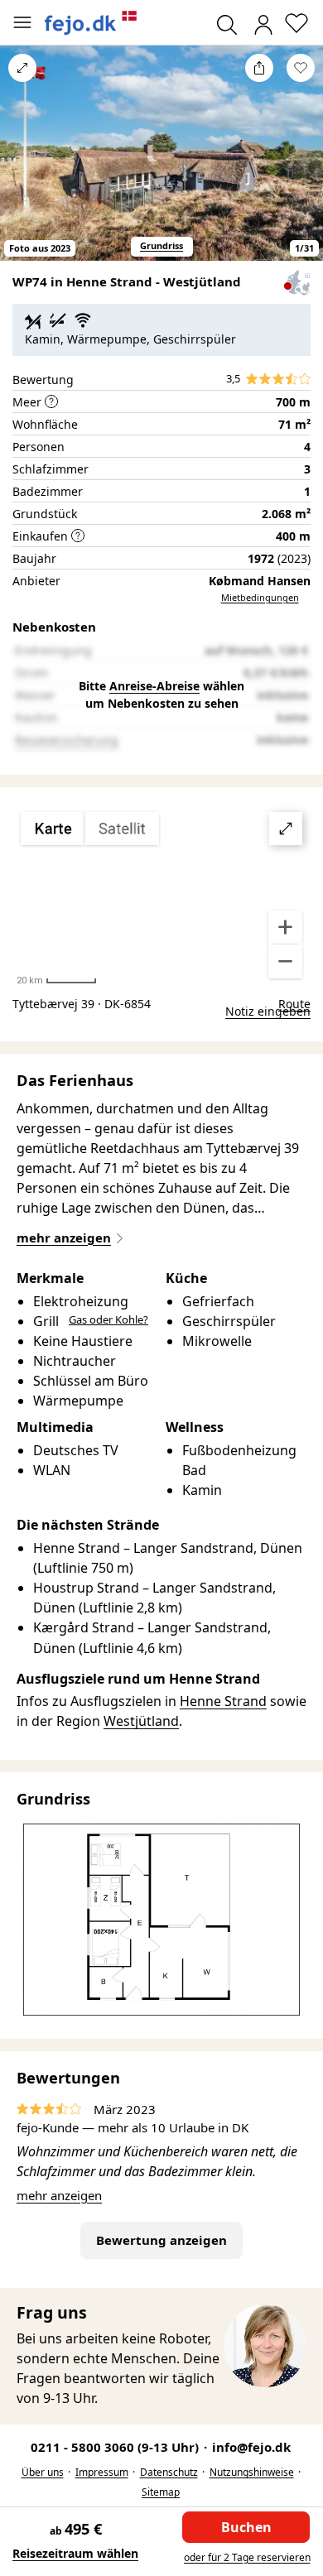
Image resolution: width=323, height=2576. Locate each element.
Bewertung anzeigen (161, 2240)
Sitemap (161, 2492)
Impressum (102, 2472)
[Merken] (301, 68)
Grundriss (161, 245)
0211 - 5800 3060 (116, 2447)
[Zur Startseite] (91, 23)
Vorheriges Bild (22, 164)
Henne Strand (223, 1701)
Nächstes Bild (301, 164)
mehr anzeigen (59, 2195)
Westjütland (141, 1721)
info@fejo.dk (251, 2447)
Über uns (43, 2472)
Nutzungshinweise (252, 2472)
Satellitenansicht (161, 896)
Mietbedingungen (260, 597)
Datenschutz (169, 2472)
